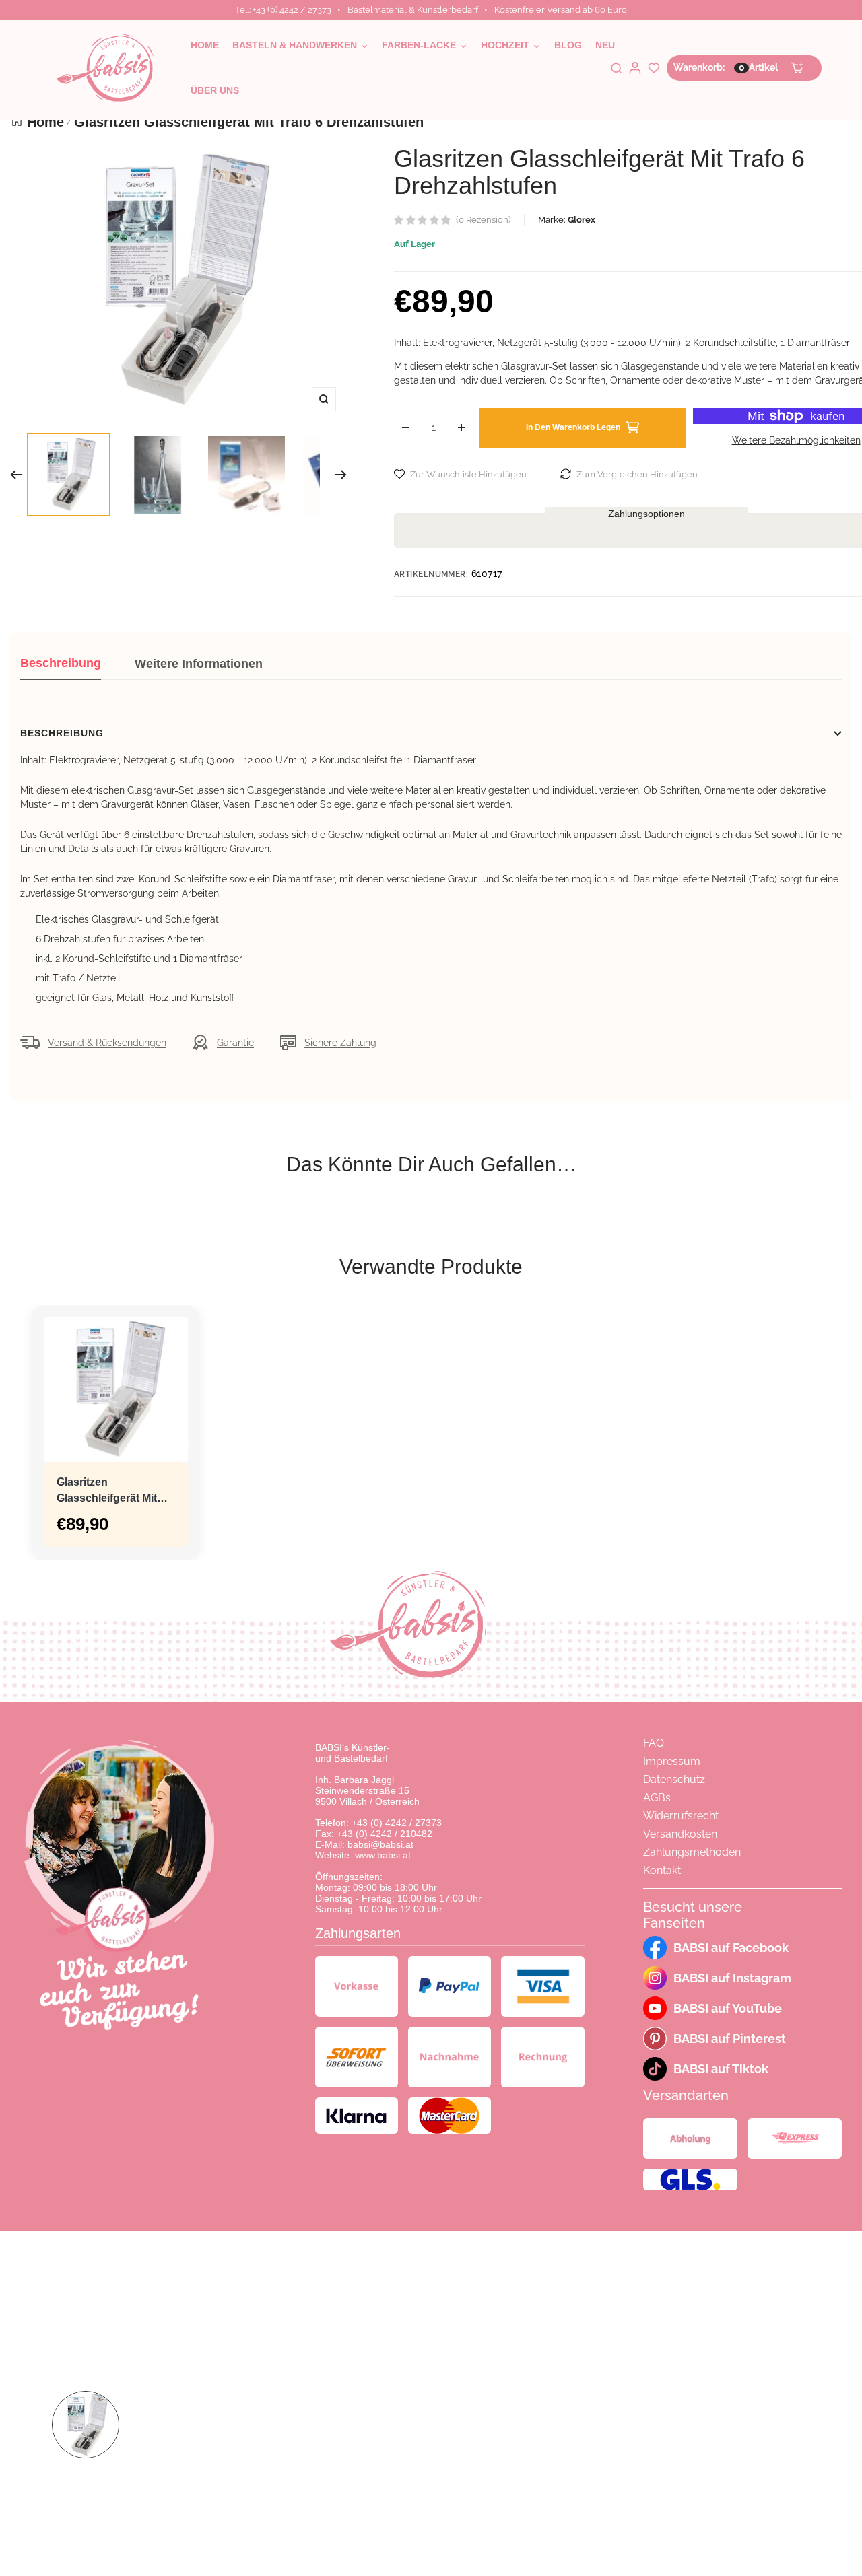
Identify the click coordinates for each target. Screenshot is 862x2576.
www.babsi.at (383, 1855)
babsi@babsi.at (380, 1844)
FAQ (654, 1743)
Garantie (235, 1043)
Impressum (672, 1761)
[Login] (635, 68)
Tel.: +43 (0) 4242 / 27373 (283, 10)
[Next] (341, 475)
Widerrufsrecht (681, 1816)
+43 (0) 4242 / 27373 (397, 1823)
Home (45, 122)
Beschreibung (61, 663)
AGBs (657, 1798)
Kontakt (662, 1870)
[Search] (616, 68)
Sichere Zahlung (340, 1043)
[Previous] (16, 475)
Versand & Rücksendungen (107, 1043)
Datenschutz (674, 1779)
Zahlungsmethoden (692, 1852)
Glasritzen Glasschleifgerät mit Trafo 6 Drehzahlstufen (114, 1491)
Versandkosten (680, 1834)
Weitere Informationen (199, 664)
